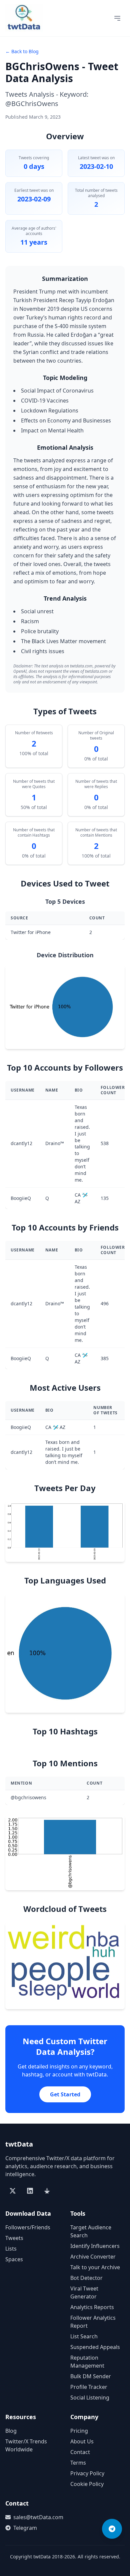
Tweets (14, 2238)
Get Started (65, 2094)
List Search (84, 2336)
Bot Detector (86, 2278)
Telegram (25, 2528)
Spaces (14, 2259)
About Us (82, 2441)
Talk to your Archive (95, 2267)
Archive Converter (93, 2257)
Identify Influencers (95, 2246)
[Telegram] (112, 2529)
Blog (11, 2431)
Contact (80, 2452)
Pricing (79, 2431)
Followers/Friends (28, 2227)
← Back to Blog (22, 51)
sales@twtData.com (36, 2517)
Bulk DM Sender (91, 2376)
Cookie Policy (87, 2484)
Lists (11, 2249)
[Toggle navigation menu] (117, 18)
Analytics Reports (92, 2307)
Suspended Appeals (95, 2347)
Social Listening (90, 2398)
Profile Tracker (89, 2387)
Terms (78, 2463)
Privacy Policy (87, 2473)
